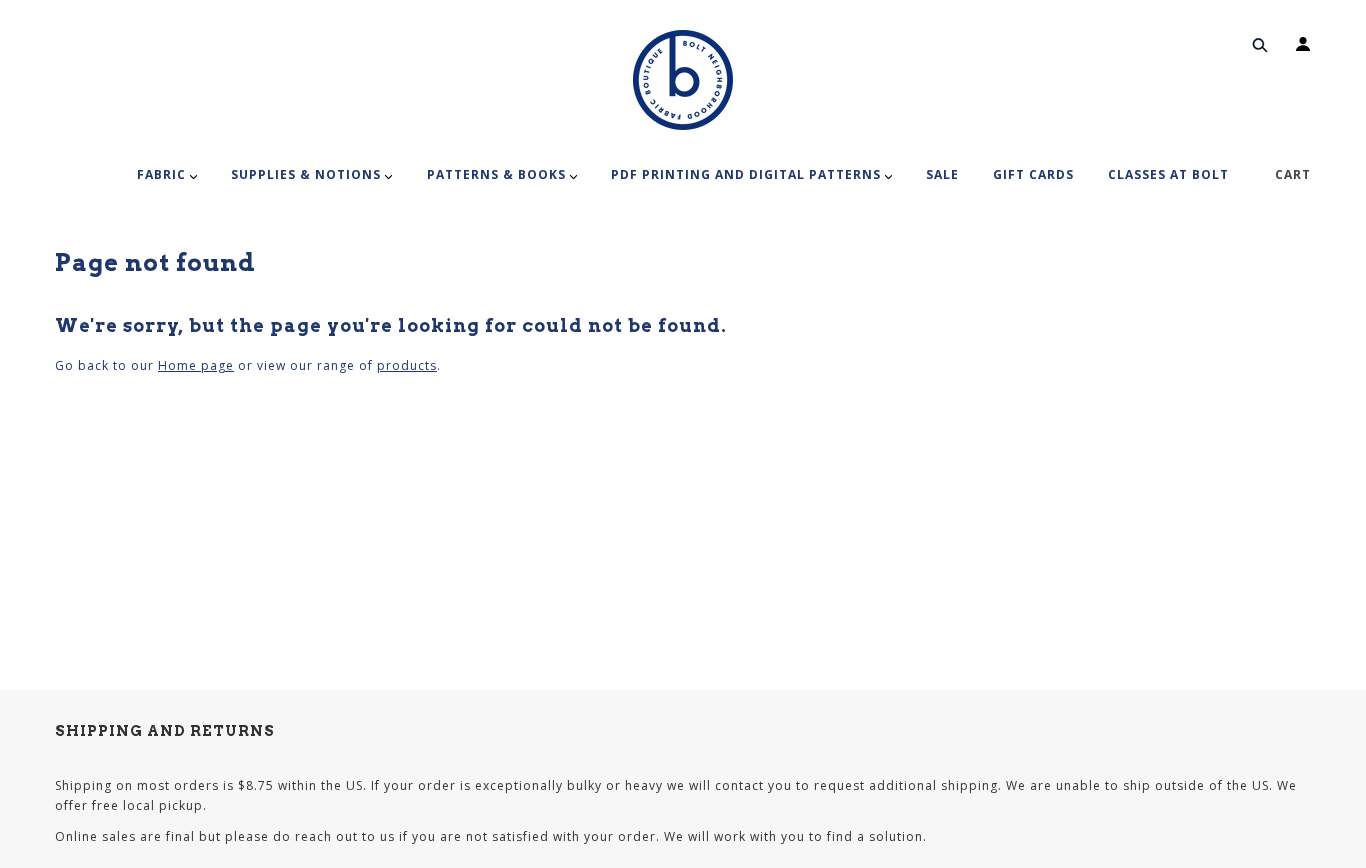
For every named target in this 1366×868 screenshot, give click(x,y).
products (407, 365)
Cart (1293, 174)
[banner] (683, 80)
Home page (196, 365)
